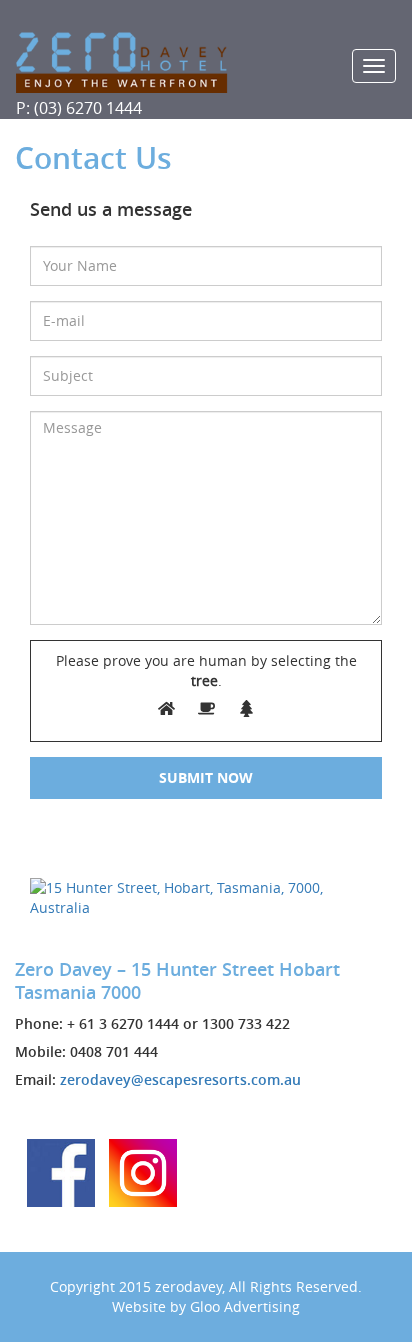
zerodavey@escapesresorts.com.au (180, 1079)
